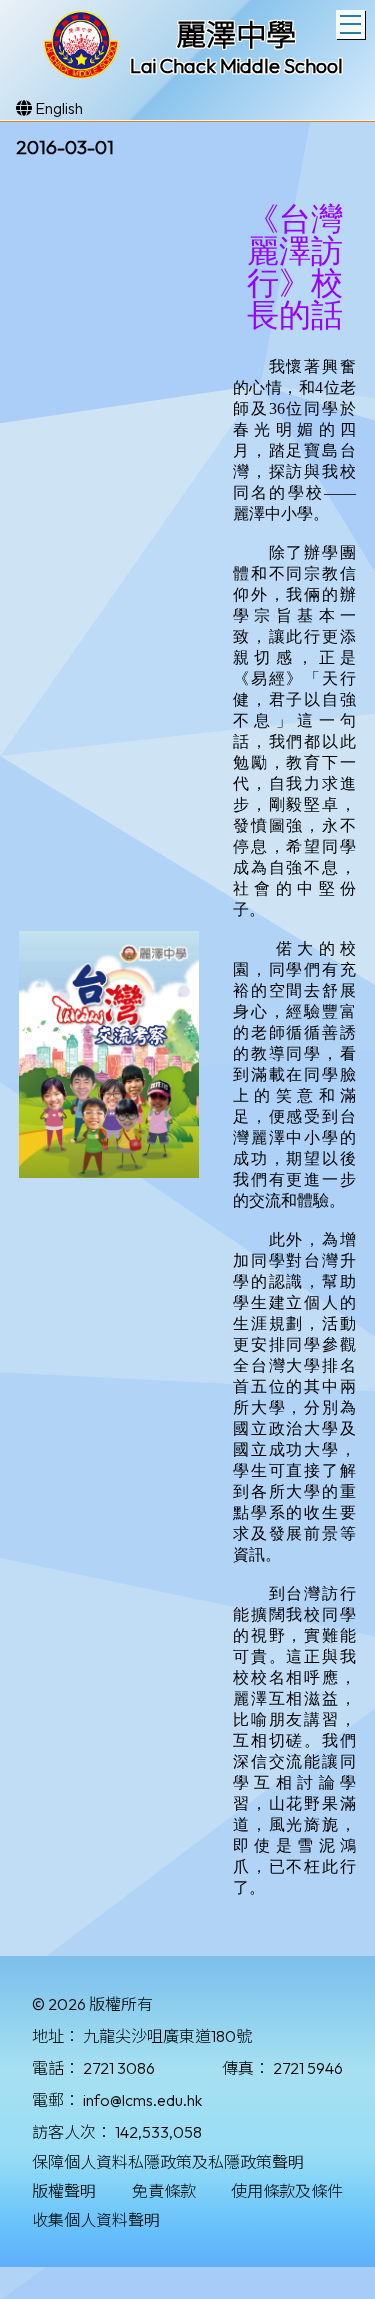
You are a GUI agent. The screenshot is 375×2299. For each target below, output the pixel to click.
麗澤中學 (236, 35)
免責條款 (164, 2191)
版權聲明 (64, 2191)
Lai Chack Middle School (236, 65)
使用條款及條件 (287, 2191)
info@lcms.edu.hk (142, 2100)
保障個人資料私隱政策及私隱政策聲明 (168, 2162)
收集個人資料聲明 (96, 2220)
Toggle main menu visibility (350, 24)
